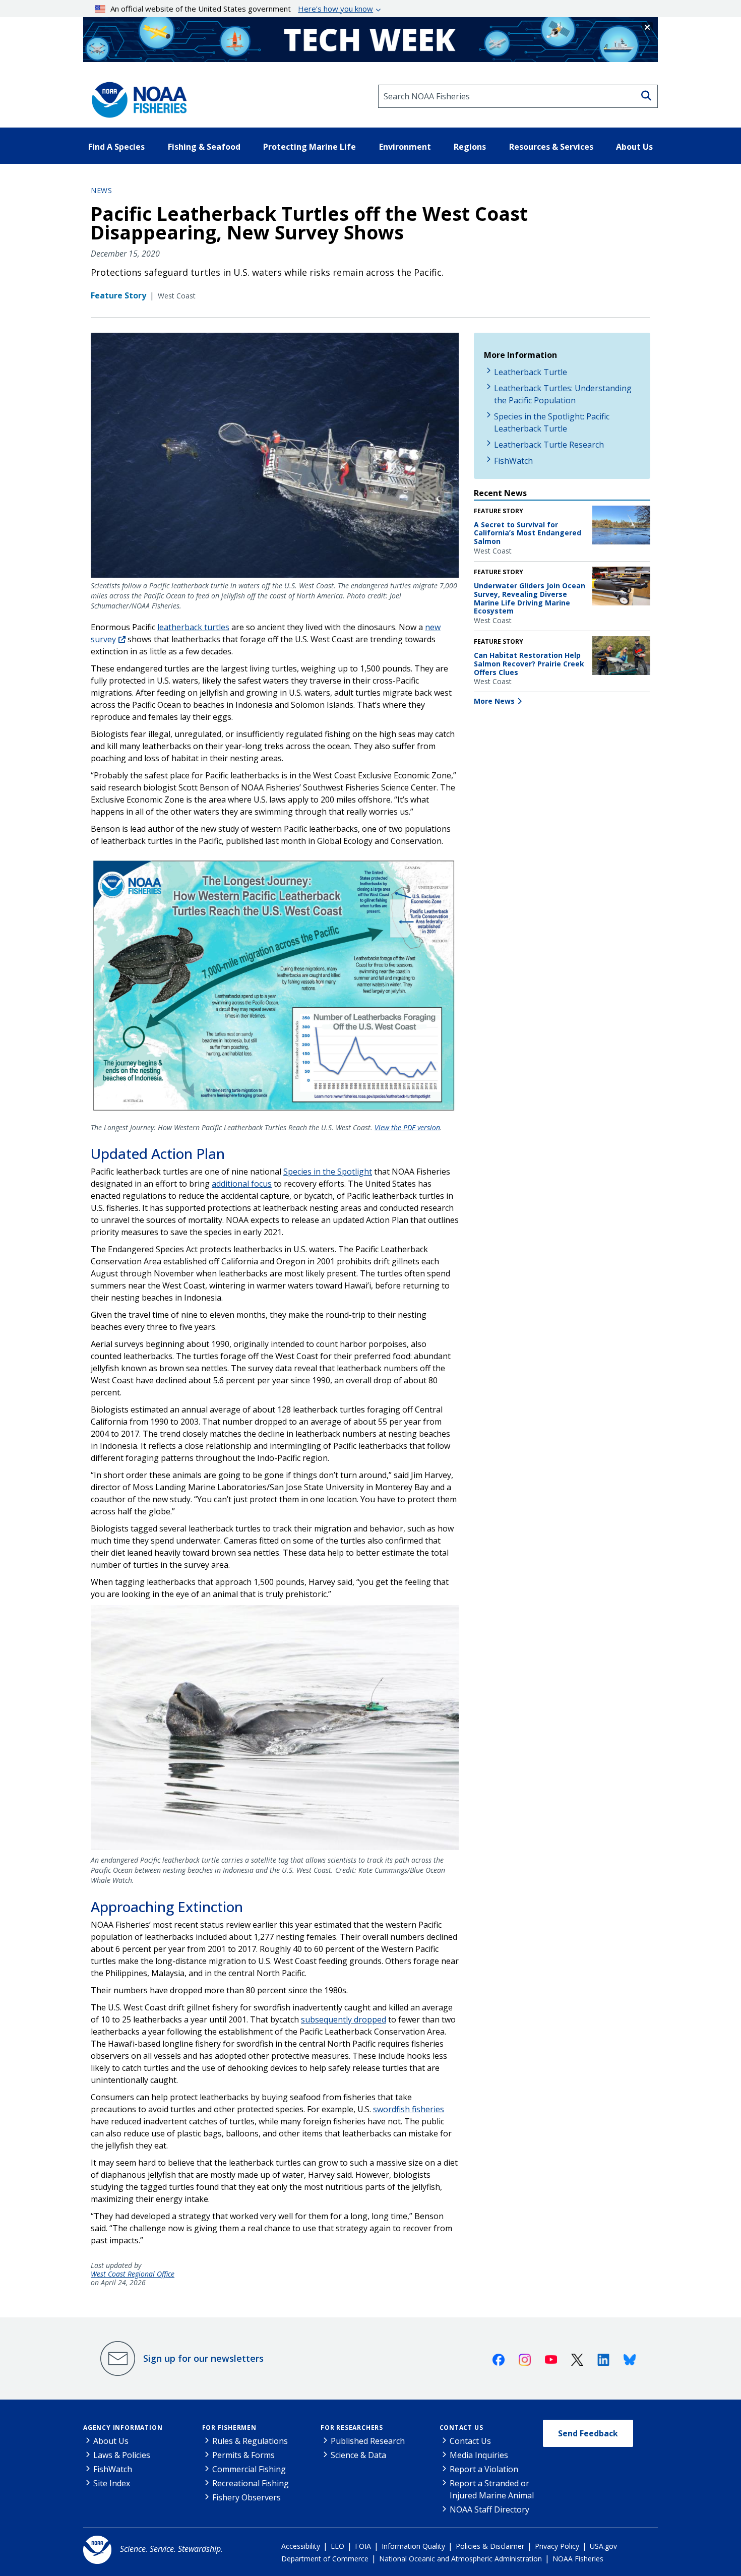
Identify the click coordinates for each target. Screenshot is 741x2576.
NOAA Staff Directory (489, 2509)
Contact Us (461, 2428)
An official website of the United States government (242, 9)
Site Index (112, 2483)
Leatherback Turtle (531, 372)
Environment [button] (405, 147)
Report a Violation (484, 2469)
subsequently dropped (344, 2019)
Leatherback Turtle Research (549, 445)
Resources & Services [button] (551, 147)
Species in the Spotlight (328, 1172)
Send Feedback (588, 2433)
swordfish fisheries (409, 2109)
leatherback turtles (193, 627)
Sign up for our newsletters (203, 2358)
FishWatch (513, 461)
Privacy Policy (557, 2546)
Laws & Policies (122, 2455)
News (101, 190)
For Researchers (352, 2428)
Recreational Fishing (251, 2483)
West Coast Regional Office (133, 2274)
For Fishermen (229, 2428)
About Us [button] (634, 147)
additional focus (242, 1184)
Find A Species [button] (116, 147)
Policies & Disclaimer (490, 2546)
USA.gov (603, 2546)
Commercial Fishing (249, 2469)
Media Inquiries (479, 2455)
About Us (111, 2441)
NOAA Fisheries (578, 2559)
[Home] (136, 96)
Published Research (368, 2441)
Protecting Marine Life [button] (310, 147)
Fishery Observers (246, 2497)
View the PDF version (407, 1127)
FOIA (363, 2546)
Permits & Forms (243, 2455)
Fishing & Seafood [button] (204, 147)
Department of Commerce (325, 2559)
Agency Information (123, 2428)
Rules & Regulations (250, 2441)
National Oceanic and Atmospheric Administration (460, 2559)
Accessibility (301, 2546)
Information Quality (413, 2546)
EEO (337, 2546)
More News (494, 701)
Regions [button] (470, 147)
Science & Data (358, 2455)
